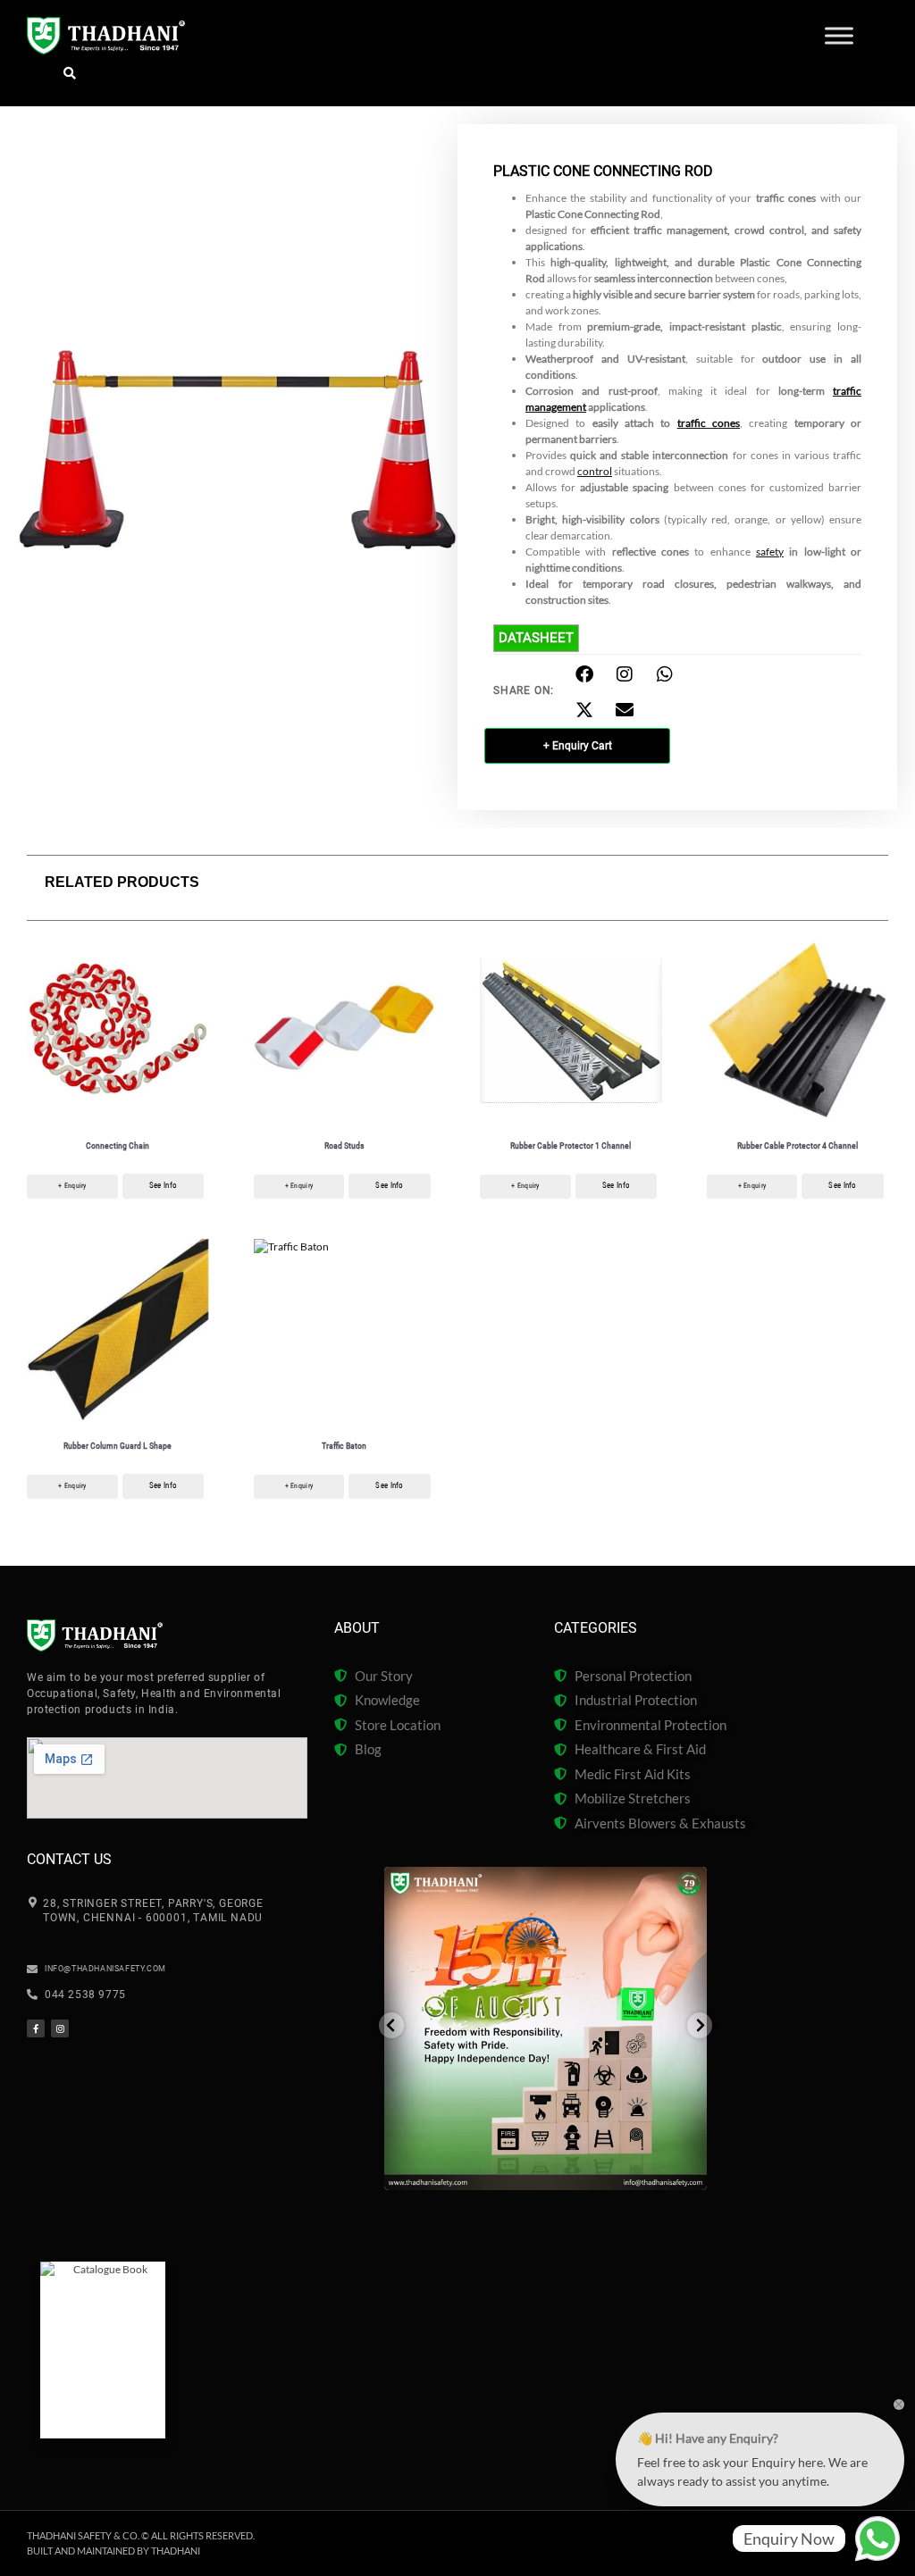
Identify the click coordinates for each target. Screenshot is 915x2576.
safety (770, 552)
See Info (163, 1185)
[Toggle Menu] (839, 36)
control (595, 471)
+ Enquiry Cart (578, 746)
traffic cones (709, 423)
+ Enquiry (72, 1186)
